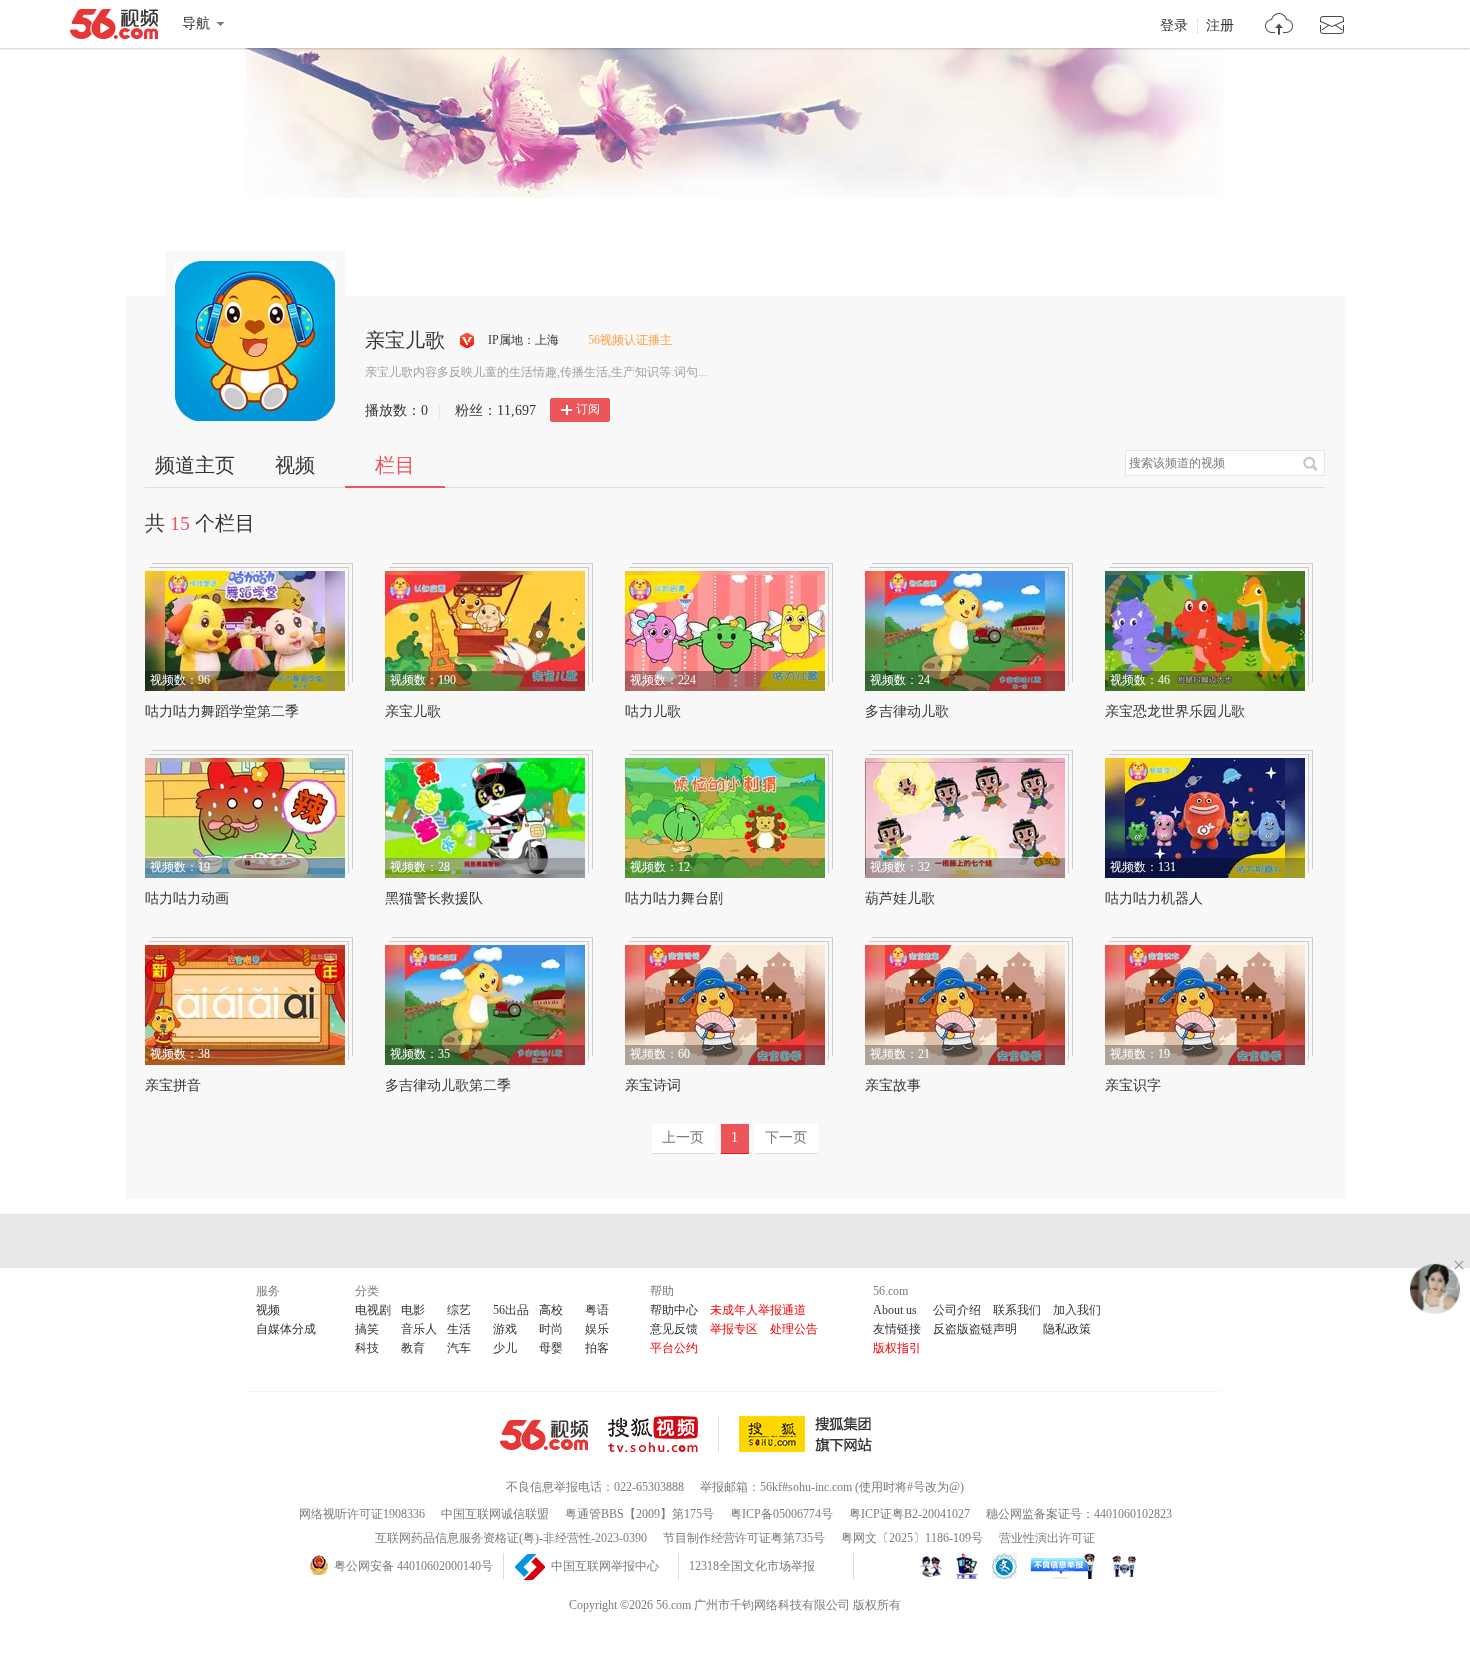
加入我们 (1077, 1310)
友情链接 (897, 1329)
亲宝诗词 (653, 1085)
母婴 (551, 1348)
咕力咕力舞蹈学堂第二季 (222, 711)
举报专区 (734, 1329)
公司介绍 (957, 1310)
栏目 (395, 465)
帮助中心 (674, 1310)
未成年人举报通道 (758, 1310)
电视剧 (373, 1310)
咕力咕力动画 (187, 898)
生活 (459, 1329)
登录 (1174, 26)
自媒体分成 (286, 1329)
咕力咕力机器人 (1154, 898)
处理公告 (794, 1329)
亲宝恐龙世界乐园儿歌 (1175, 711)
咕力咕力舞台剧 (674, 898)
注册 (1220, 26)
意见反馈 (674, 1329)
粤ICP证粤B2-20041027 (909, 1514)
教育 (413, 1348)
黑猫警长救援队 (434, 898)
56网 (544, 1435)
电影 (413, 1310)
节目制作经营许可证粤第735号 (744, 1538)
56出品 (511, 1310)
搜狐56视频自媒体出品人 (467, 340)
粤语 (597, 1310)
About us (895, 1310)
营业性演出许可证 (1047, 1538)
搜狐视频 (663, 1434)
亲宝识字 (1133, 1085)
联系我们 (1017, 1310)
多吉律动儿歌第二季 (448, 1085)
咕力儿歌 (653, 711)
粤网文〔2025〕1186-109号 (912, 1538)
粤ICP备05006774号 (781, 1514)
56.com (114, 28)
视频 (295, 465)
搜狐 (809, 1434)
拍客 (597, 1348)
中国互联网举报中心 (605, 1566)
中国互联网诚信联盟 (495, 1514)
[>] (1279, 26)
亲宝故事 (893, 1085)
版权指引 (897, 1348)
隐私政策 (1067, 1329)
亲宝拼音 (173, 1085)
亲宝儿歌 (413, 711)
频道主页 (195, 465)
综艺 (459, 1310)
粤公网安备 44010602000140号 (413, 1566)
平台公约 (674, 1348)
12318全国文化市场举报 (752, 1566)
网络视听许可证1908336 (362, 1514)
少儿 (505, 1348)
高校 (551, 1310)
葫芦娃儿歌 (900, 898)
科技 (367, 1348)
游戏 (505, 1329)
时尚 (551, 1329)
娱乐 (597, 1329)
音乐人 (419, 1329)
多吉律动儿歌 (907, 711)
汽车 (459, 1348)
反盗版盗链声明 (975, 1329)
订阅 (588, 409)
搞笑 (367, 1329)
